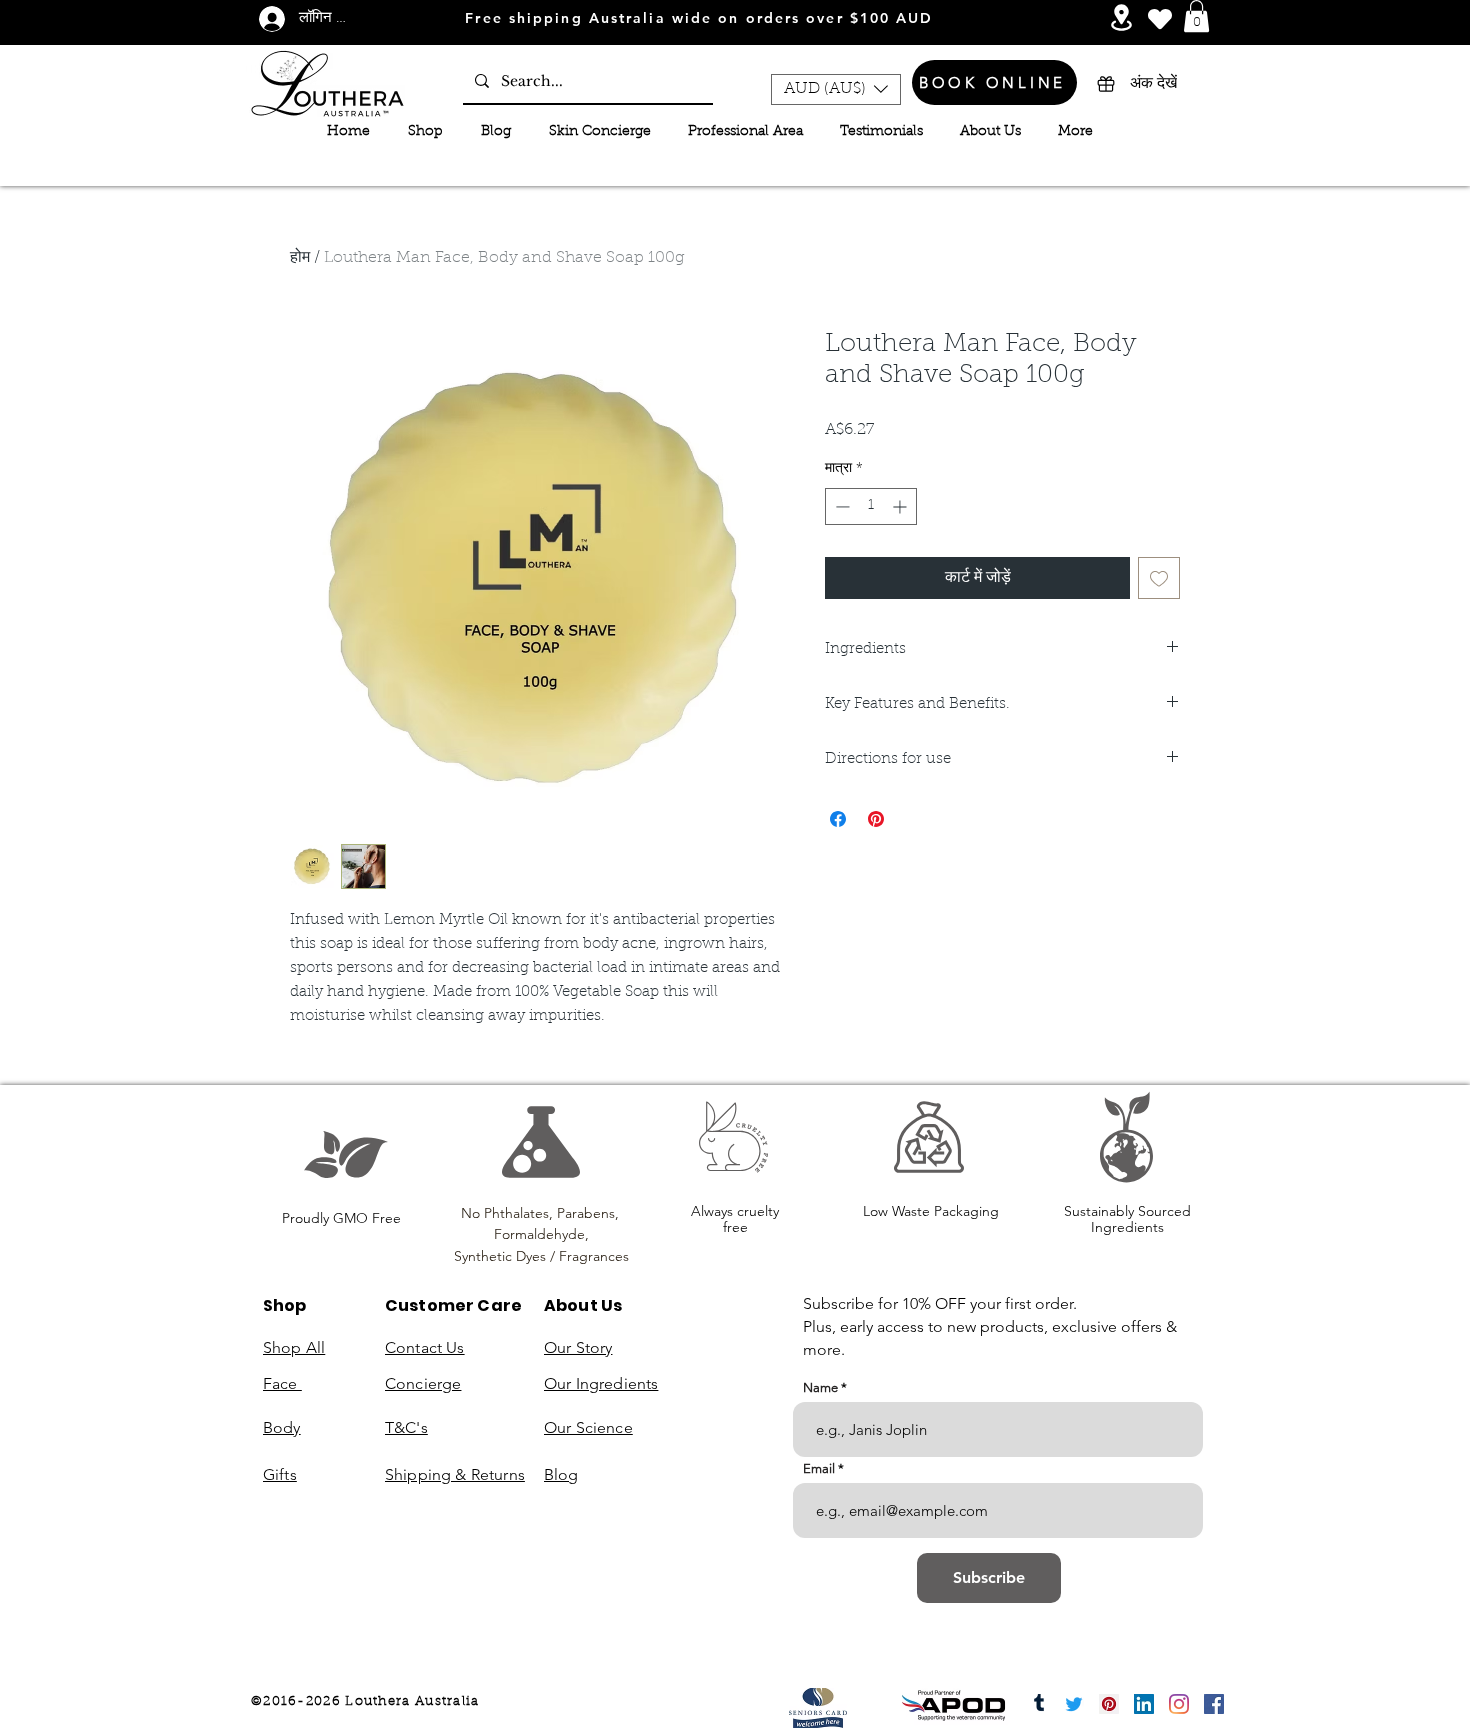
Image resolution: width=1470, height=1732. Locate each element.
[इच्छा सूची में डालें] (1159, 578)
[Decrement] (840, 506)
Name (820, 1387)
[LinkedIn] (1144, 1704)
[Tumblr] (1039, 1704)
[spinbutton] (871, 506)
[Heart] (1160, 18)
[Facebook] (1214, 1704)
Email (819, 1468)
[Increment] (901, 506)
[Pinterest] (1109, 1704)
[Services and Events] (1121, 17)
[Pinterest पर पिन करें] (876, 819)
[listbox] (836, 89)
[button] (1196, 16)
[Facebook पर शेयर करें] (838, 819)
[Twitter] (1074, 1704)
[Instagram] (1179, 1704)
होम (300, 258)
